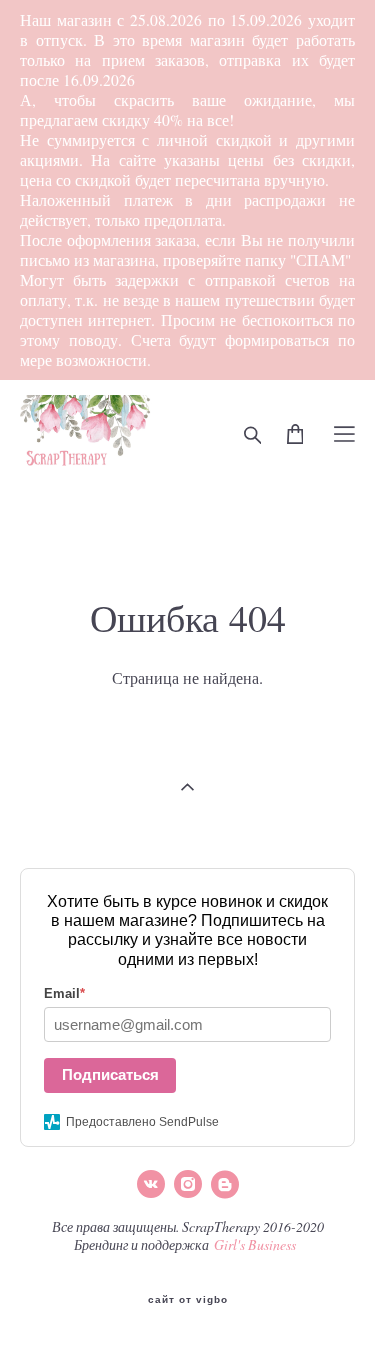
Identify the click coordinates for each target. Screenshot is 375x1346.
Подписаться (110, 1074)
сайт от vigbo (188, 1300)
